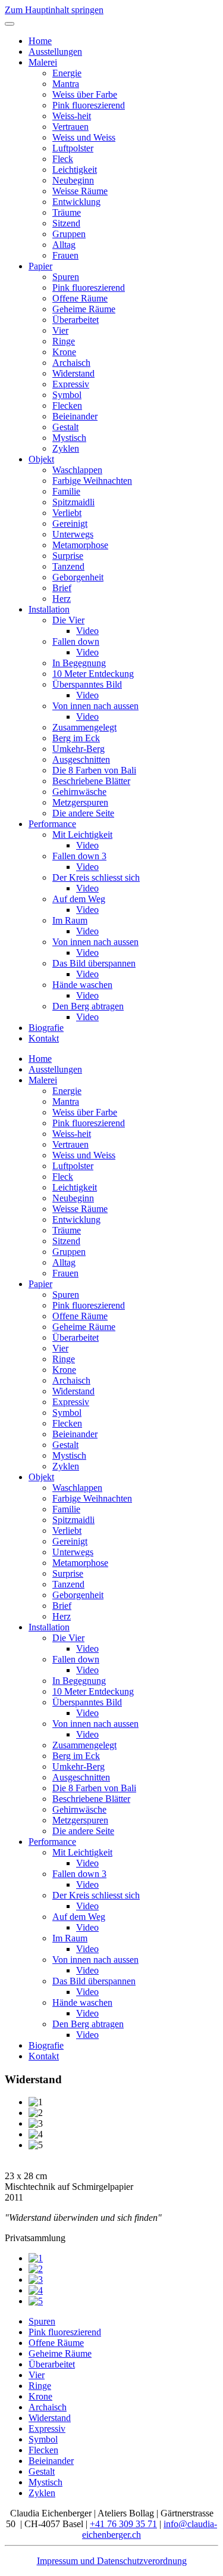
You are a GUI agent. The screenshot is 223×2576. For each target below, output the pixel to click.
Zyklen (66, 448)
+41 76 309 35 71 (123, 2524)
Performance (52, 824)
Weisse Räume (80, 191)
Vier (60, 330)
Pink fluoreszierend (89, 105)
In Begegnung (79, 663)
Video (87, 631)
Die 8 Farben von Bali (94, 770)
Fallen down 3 (79, 856)
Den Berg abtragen (88, 1006)
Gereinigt (70, 523)
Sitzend (66, 223)
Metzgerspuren (80, 802)
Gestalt (65, 427)
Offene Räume (80, 298)
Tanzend (68, 566)
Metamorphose (80, 545)
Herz (62, 599)
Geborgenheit (78, 577)
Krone (64, 352)
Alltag (64, 245)
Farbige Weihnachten (92, 481)
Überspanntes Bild (87, 684)
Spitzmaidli (73, 502)
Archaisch (71, 363)
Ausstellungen (55, 52)
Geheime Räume (84, 309)
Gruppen (69, 234)
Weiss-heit (72, 116)
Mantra (66, 84)
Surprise (68, 556)
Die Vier (68, 620)
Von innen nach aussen (95, 706)
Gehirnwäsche (79, 792)
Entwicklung (76, 202)
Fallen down (76, 641)
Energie (67, 73)
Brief (62, 588)
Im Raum (70, 920)
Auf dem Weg (79, 899)
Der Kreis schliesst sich (96, 877)
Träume (67, 212)
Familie (66, 491)
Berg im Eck (76, 738)
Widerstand (73, 373)
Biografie (46, 1028)
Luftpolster (73, 148)
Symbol (67, 395)
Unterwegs (73, 534)
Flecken (67, 405)
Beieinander (75, 416)
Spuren (66, 277)
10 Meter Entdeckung (93, 674)
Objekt (41, 459)
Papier (40, 266)
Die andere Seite (83, 813)
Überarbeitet (76, 320)
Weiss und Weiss (84, 137)
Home (40, 41)
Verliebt (67, 513)
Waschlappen (77, 470)
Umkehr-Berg (78, 749)
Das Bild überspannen (94, 963)
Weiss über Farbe (85, 94)
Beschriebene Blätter (91, 781)
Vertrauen (70, 127)
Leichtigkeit (75, 170)
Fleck (63, 159)
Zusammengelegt (84, 727)
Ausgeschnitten (81, 759)
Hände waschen (82, 985)
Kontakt (44, 1038)
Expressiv (71, 384)
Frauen (65, 255)
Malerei (43, 62)
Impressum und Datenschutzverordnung (112, 2561)
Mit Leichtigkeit (82, 835)
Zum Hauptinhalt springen (54, 10)
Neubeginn (73, 180)
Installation (49, 609)
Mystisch (69, 438)
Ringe (64, 341)
